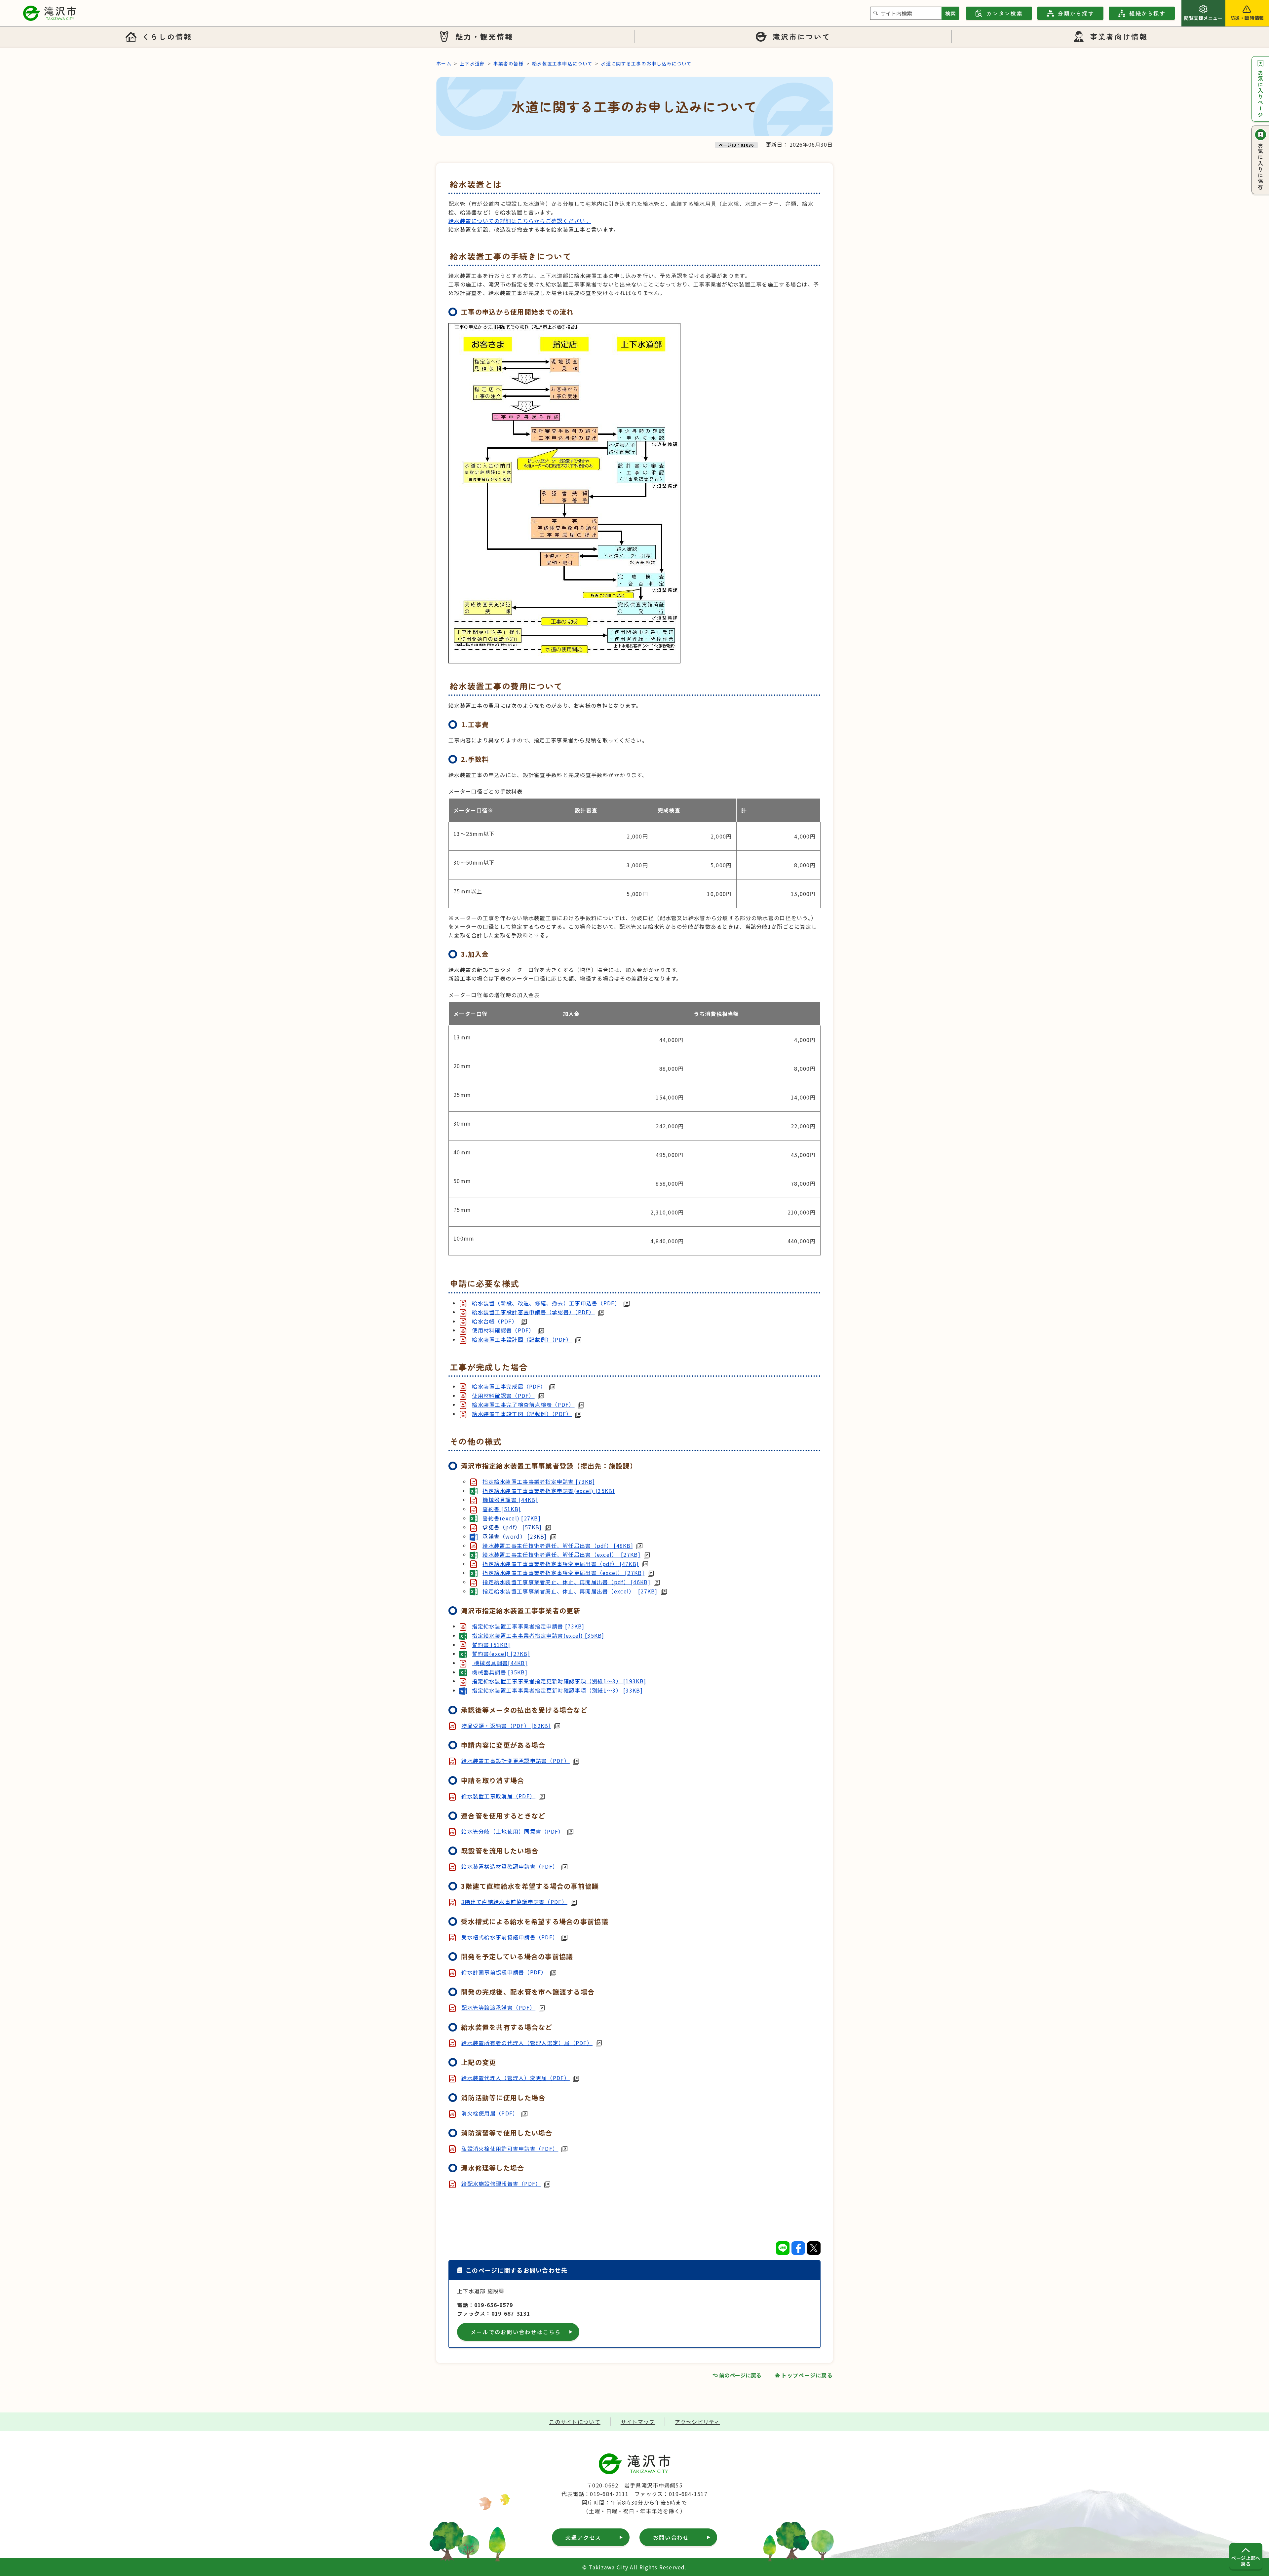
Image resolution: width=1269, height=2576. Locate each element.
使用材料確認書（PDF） (503, 1330)
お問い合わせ (671, 2537)
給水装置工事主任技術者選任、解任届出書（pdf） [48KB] (558, 1546)
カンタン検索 (1004, 13)
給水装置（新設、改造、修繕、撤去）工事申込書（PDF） (546, 1303)
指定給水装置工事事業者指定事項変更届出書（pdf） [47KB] (561, 1564)
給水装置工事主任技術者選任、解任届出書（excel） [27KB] (561, 1554)
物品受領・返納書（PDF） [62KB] (506, 1726)
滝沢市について (802, 36)
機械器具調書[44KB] (500, 1663)
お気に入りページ (1260, 94)
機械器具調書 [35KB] (500, 1672)
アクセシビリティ (697, 2422)
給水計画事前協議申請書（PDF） (504, 1972)
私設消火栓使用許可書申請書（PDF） (510, 2148)
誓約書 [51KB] (502, 1509)
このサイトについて (575, 2422)
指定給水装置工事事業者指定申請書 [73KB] (539, 1481)
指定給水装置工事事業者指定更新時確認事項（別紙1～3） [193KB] (559, 1681)
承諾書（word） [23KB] (515, 1536)
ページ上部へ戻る (1246, 2561)
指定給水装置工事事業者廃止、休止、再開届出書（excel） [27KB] (570, 1591)
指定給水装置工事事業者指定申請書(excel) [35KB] (549, 1491)
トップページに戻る (807, 2375)
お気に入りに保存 (1260, 167)
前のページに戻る (740, 2375)
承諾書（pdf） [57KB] (512, 1527)
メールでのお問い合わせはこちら (516, 2332)
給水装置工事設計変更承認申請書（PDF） (516, 1761)
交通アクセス (583, 2537)
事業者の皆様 (509, 63)
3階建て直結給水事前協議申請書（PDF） (514, 1902)
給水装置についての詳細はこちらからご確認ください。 (520, 221)
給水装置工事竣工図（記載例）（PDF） (522, 1414)
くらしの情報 (167, 36)
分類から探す (1076, 13)
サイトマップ (638, 2422)
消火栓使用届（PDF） (490, 2113)
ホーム (444, 63)
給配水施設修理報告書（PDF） (501, 2184)
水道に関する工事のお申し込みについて (646, 63)
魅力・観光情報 (484, 36)
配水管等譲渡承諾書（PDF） (498, 2007)
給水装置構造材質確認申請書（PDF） (510, 1866)
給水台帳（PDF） (495, 1321)
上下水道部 (472, 63)
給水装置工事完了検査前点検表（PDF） (523, 1404)
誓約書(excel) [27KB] (512, 1518)
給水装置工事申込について (562, 63)
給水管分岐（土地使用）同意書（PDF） (513, 1831)
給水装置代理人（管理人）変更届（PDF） (516, 2078)
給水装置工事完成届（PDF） (509, 1386)
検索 (950, 13)
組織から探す (1147, 13)
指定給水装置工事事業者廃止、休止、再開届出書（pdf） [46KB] (566, 1582)
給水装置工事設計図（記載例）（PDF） (522, 1339)
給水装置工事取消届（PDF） (498, 1796)
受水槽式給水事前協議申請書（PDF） (510, 1937)
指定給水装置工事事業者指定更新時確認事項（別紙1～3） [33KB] (557, 1690)
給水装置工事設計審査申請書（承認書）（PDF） (533, 1312)
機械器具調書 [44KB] (510, 1500)
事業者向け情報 (1119, 36)
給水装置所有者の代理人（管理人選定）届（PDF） (527, 2043)
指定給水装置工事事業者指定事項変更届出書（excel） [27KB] (563, 1573)
